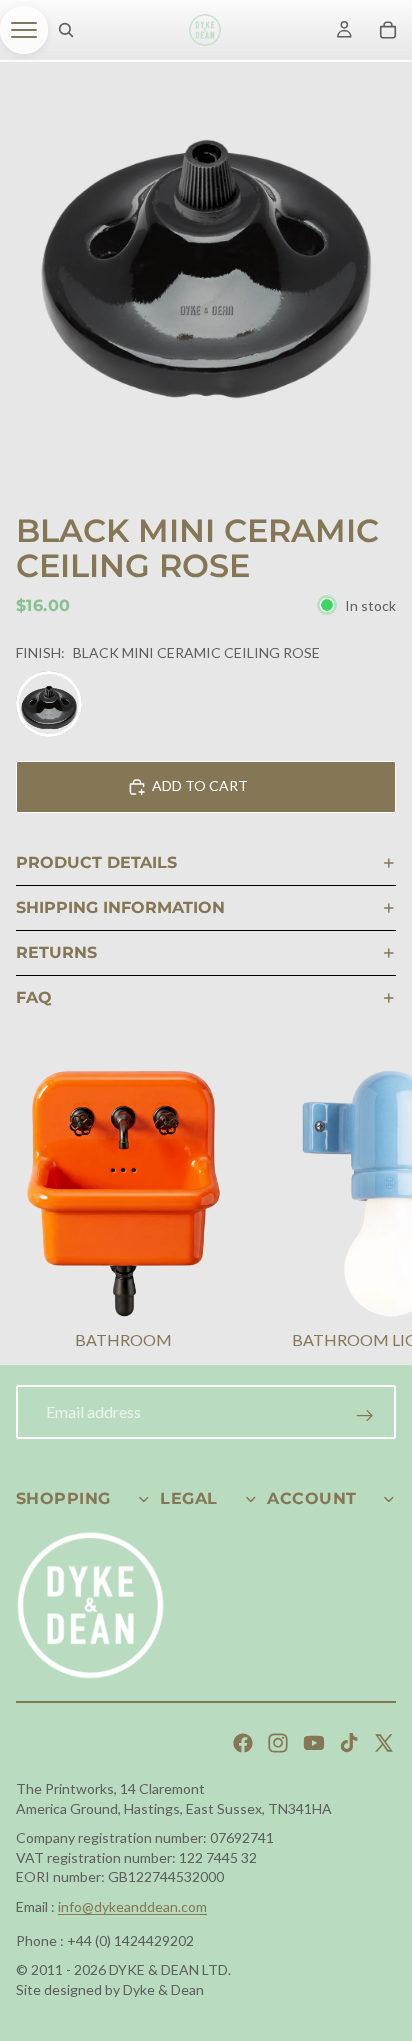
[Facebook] (243, 1743)
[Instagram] (278, 1743)
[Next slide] (372, 1212)
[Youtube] (314, 1743)
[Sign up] (365, 1416)
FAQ (34, 997)
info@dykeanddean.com (132, 1906)
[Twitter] (384, 1743)
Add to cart (200, 785)
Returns (56, 952)
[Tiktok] (349, 1743)
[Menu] (24, 30)
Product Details (96, 862)
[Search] (66, 30)
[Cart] (388, 30)
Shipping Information (120, 907)
